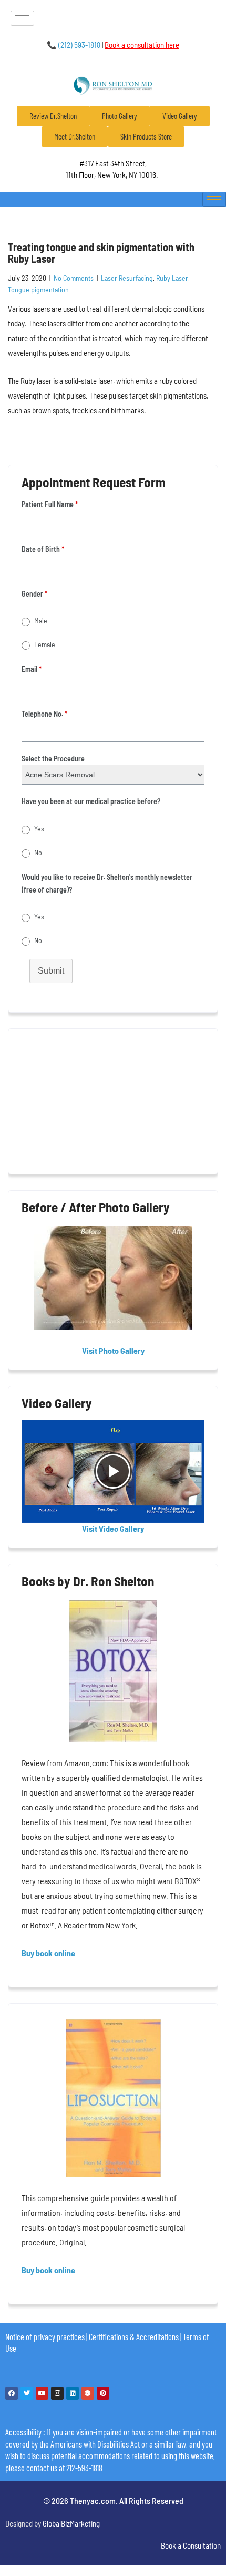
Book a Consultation (191, 2545)
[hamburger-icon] (22, 18)
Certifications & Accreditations (134, 2336)
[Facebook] (12, 2393)
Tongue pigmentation (38, 289)
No (38, 852)
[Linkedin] (73, 2393)
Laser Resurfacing (127, 278)
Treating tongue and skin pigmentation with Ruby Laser (101, 253)
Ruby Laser (172, 278)
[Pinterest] (103, 2393)
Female (45, 644)
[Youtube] (42, 2393)
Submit (51, 971)
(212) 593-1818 (74, 45)
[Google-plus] (88, 2393)
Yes (39, 829)
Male (41, 621)
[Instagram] (57, 2393)
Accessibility (23, 2432)
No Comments (74, 278)
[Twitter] (27, 2393)
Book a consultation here (142, 45)
